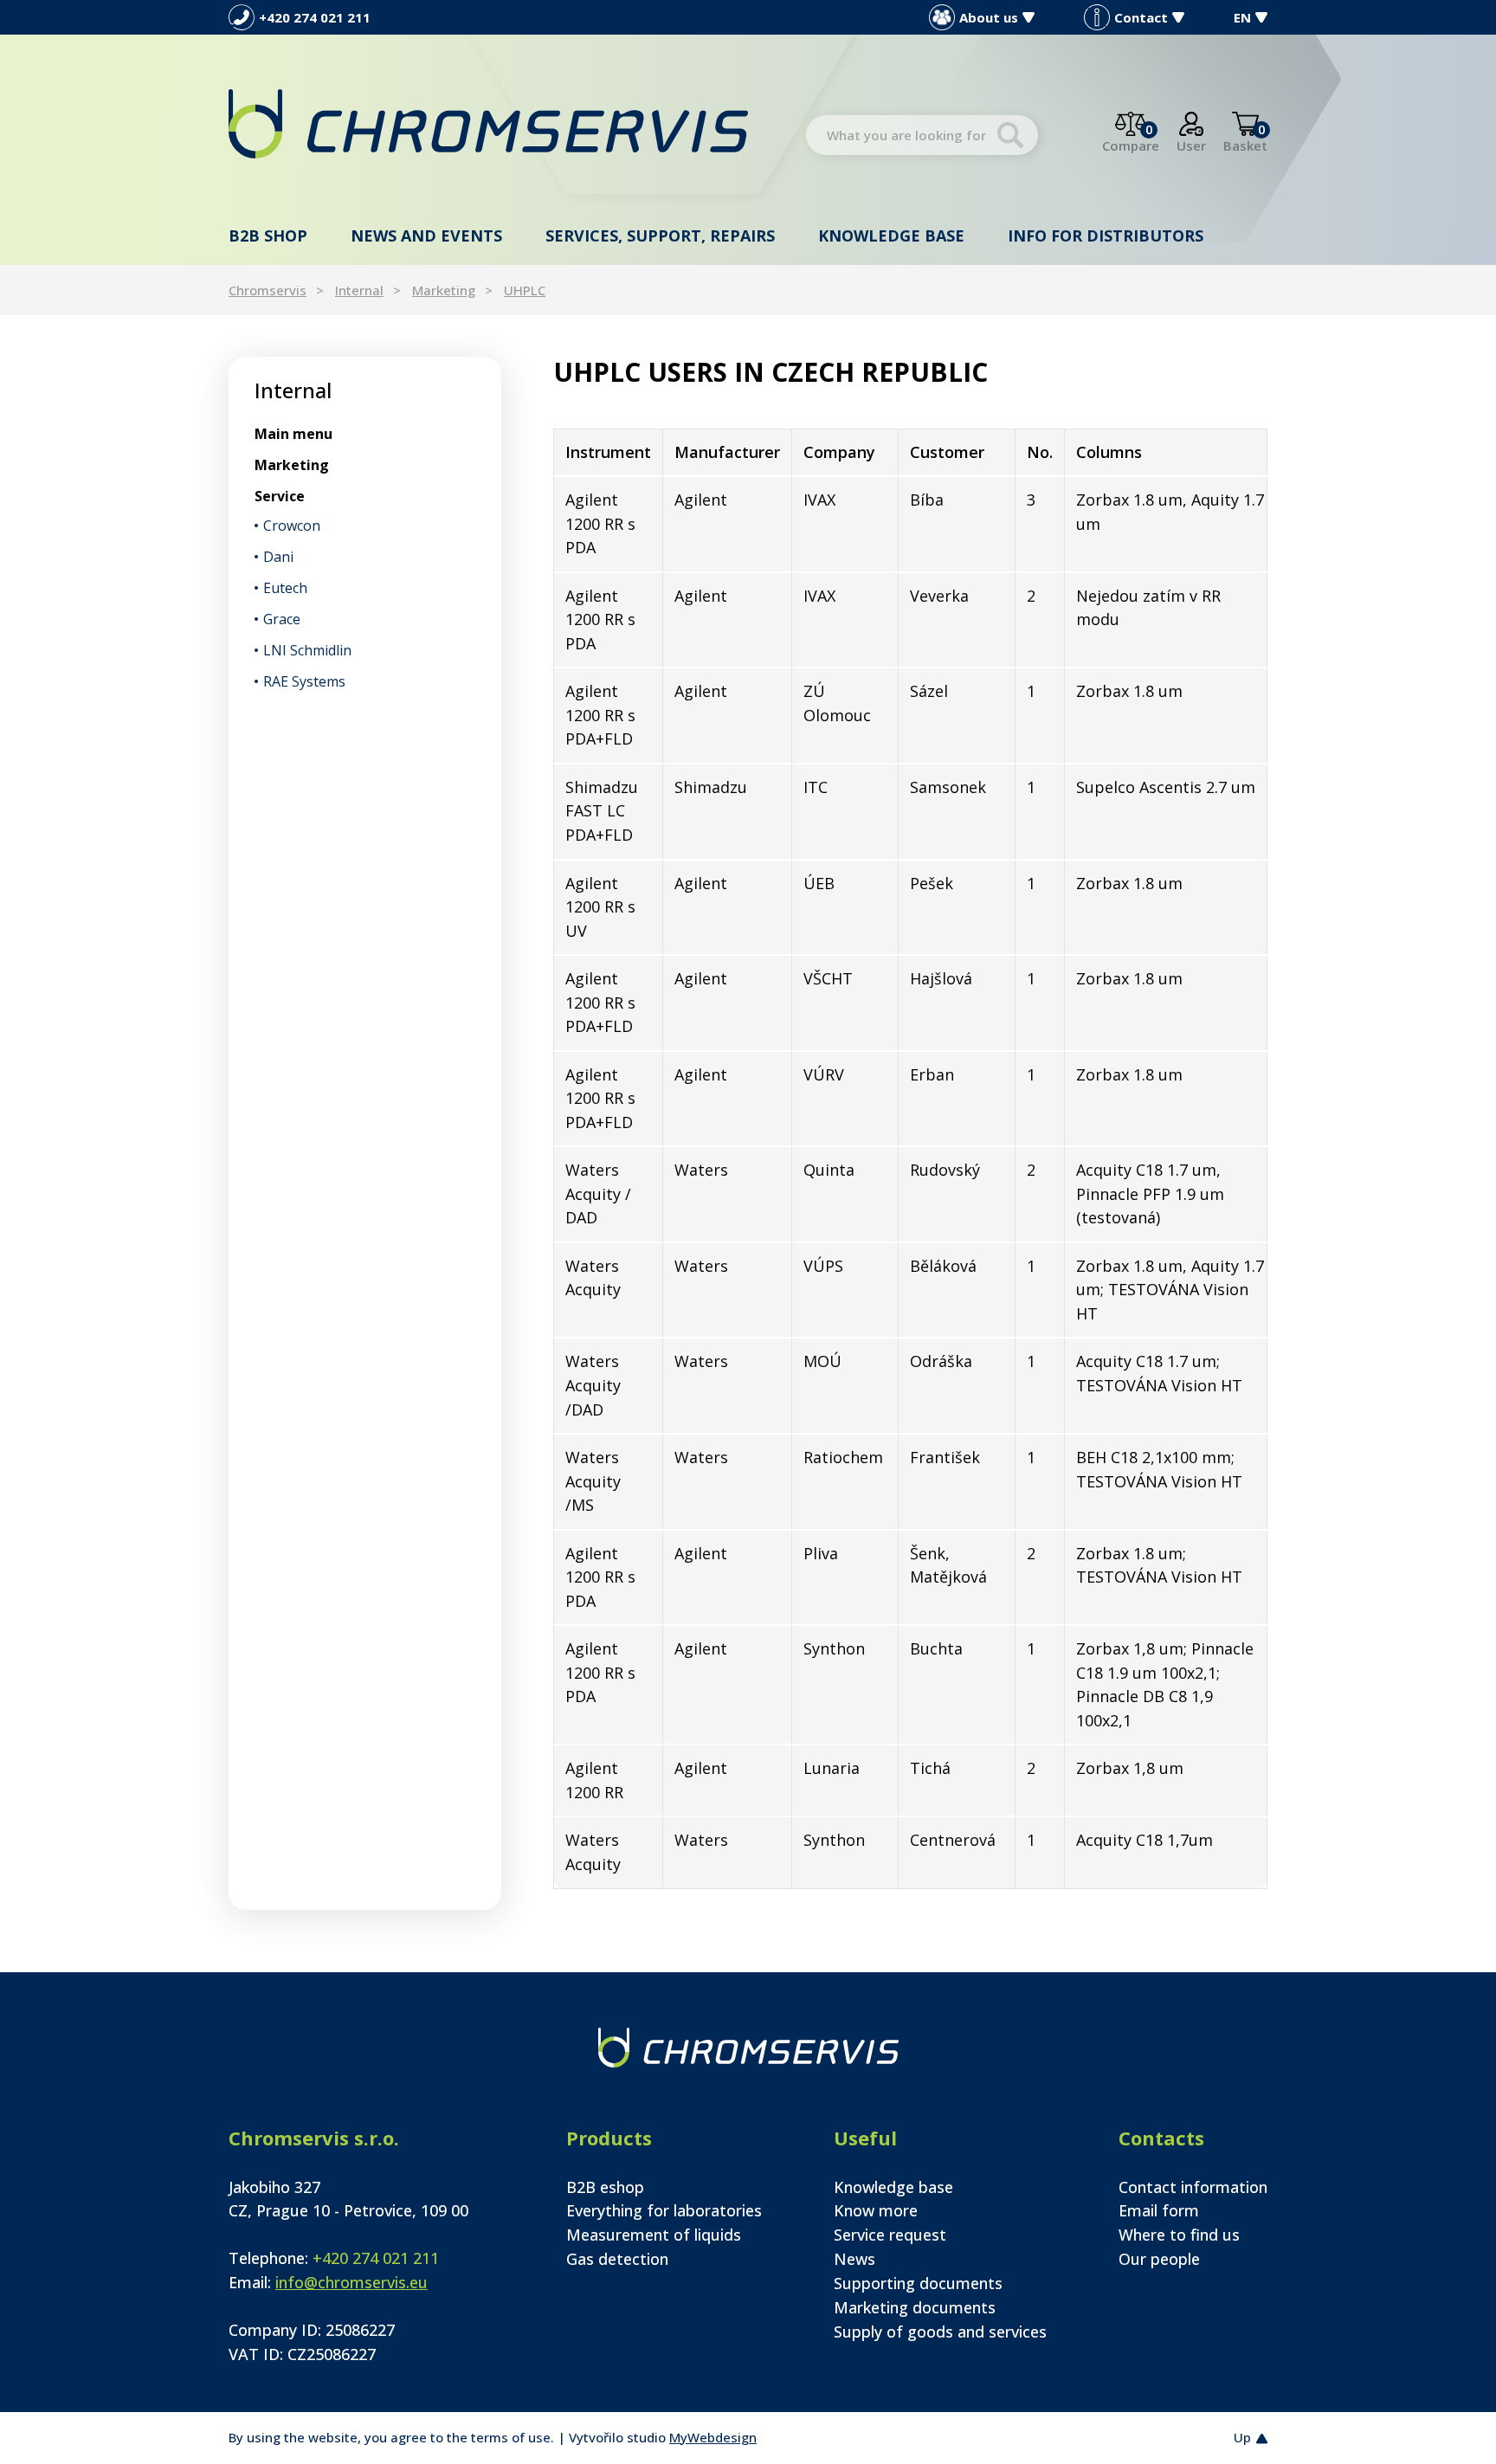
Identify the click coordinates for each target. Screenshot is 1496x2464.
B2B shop (268, 235)
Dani (278, 557)
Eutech (285, 588)
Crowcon (292, 526)
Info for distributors (1106, 235)
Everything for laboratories (664, 2210)
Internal (359, 290)
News (854, 2259)
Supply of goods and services (940, 2332)
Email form (1159, 2210)
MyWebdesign (713, 2437)
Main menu (293, 434)
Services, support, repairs (660, 235)
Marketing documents (915, 2307)
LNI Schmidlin (307, 650)
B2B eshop (605, 2187)
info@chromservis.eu (351, 2282)
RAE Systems (304, 681)
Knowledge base (891, 235)
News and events (426, 235)
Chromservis (268, 290)
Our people (1159, 2259)
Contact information (1193, 2187)
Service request (890, 2235)
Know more (876, 2210)
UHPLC (525, 290)
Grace (282, 619)
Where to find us (1179, 2235)
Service (280, 496)
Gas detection (617, 2259)
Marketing (444, 290)
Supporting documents (918, 2283)
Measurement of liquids (654, 2235)
